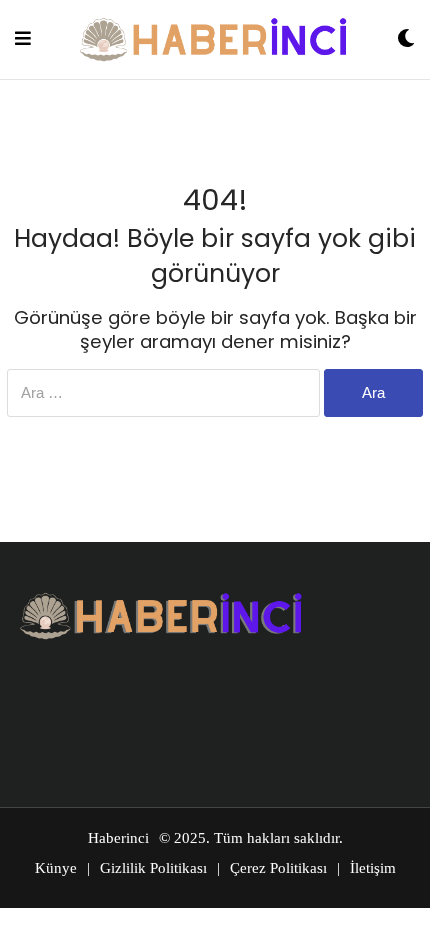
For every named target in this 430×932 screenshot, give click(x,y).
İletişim (373, 868)
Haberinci (118, 838)
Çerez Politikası (278, 868)
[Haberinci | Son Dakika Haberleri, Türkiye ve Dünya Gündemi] (214, 39)
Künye (56, 868)
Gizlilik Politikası (153, 868)
